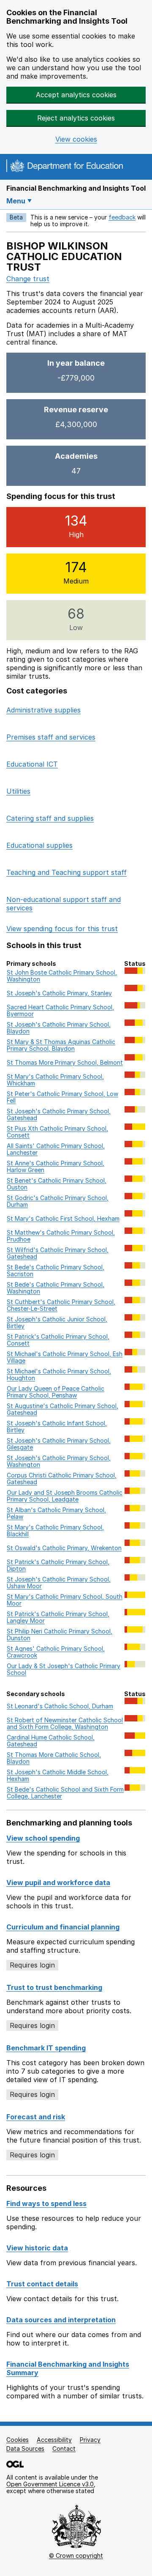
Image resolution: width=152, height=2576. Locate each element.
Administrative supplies (43, 710)
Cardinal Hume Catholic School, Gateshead (51, 1741)
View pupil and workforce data (58, 1883)
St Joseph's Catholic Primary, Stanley (59, 993)
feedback (122, 217)
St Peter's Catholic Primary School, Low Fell (62, 1097)
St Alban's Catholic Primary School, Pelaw (56, 1513)
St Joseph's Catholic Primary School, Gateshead (59, 1114)
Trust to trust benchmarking (54, 1987)
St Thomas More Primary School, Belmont (65, 1062)
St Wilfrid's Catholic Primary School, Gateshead (58, 1253)
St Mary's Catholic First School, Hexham (63, 1218)
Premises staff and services (51, 737)
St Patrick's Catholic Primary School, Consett (58, 1340)
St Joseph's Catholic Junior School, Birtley (57, 1322)
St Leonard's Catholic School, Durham (60, 1706)
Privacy (90, 2440)
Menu (16, 201)
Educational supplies (39, 845)
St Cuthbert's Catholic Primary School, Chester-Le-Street (61, 1305)
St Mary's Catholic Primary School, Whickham (55, 1080)
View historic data (37, 2248)
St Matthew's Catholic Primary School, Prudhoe (61, 1236)
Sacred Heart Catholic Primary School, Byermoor (60, 1010)
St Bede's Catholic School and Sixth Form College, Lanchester (65, 1793)
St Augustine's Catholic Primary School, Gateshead (62, 1409)
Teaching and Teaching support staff (66, 872)
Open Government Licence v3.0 (50, 2484)
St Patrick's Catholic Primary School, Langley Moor (58, 1617)
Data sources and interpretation (61, 2320)
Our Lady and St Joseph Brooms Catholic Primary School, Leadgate (65, 1496)
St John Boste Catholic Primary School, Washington (62, 976)
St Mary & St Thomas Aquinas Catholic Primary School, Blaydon (61, 1045)
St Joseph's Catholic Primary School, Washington (59, 1461)
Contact (64, 2449)
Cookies (18, 2440)
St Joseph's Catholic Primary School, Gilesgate (59, 1444)
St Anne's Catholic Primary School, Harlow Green (56, 1166)
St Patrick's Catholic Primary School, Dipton (58, 1565)
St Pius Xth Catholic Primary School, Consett (57, 1132)
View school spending (43, 1838)
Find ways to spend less (46, 2203)
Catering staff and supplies (50, 818)
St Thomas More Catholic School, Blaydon (54, 1758)
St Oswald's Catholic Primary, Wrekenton (64, 1548)
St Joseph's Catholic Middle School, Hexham (58, 1775)
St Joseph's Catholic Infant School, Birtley (57, 1426)
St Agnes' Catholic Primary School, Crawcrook (56, 1652)
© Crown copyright (76, 2555)
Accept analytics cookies (76, 95)
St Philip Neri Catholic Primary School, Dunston (60, 1635)
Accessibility (54, 2440)
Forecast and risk (36, 2117)
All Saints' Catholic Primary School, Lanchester (56, 1149)
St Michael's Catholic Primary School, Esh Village (65, 1357)
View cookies (76, 139)
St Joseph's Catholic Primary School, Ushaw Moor (59, 1583)
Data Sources (25, 2449)
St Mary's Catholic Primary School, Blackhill (55, 1531)
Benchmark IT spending (46, 2048)
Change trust (28, 279)
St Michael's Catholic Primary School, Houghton (59, 1374)
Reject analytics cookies (76, 118)
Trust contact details (42, 2284)
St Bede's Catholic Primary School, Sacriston (56, 1270)
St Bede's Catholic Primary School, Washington (56, 1288)
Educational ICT (32, 764)
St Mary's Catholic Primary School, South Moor (65, 1600)
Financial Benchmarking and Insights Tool (76, 188)
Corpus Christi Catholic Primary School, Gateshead (62, 1478)
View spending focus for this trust (62, 929)
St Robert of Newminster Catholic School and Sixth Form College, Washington (65, 1723)
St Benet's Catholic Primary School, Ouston (57, 1184)
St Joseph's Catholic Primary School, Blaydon (59, 1028)
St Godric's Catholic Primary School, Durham (58, 1201)
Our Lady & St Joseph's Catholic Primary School (64, 1669)
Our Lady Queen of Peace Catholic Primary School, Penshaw (56, 1392)
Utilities (18, 791)
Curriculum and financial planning (63, 1927)
